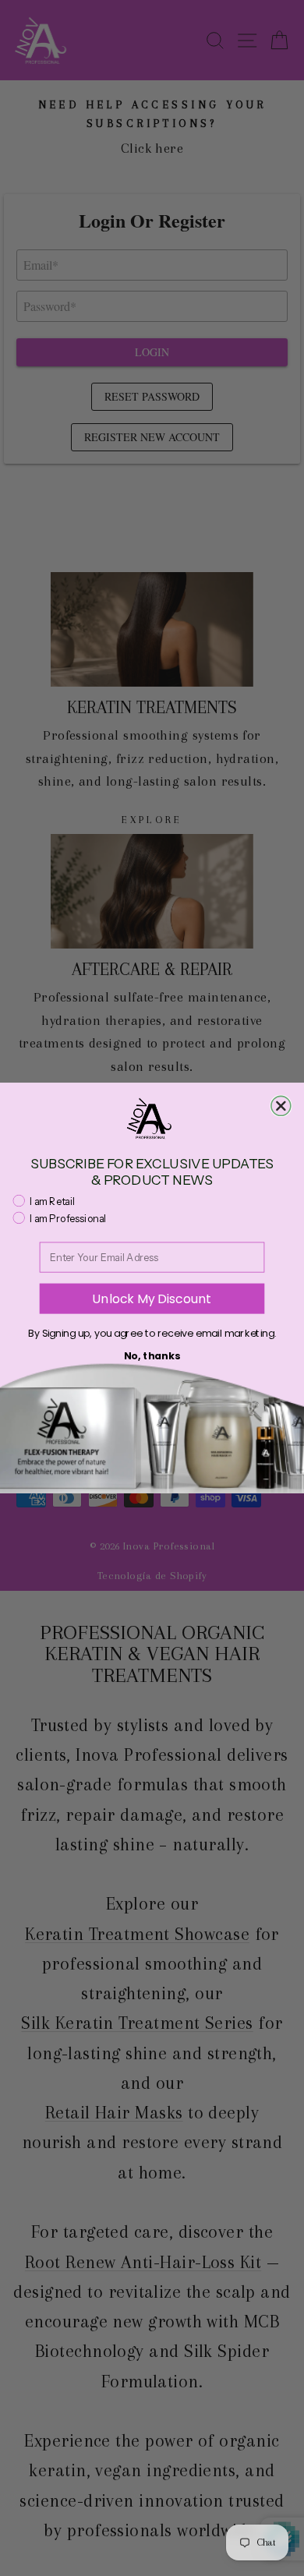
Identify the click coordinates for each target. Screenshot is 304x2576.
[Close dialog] (281, 1106)
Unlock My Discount (152, 1299)
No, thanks (152, 1356)
